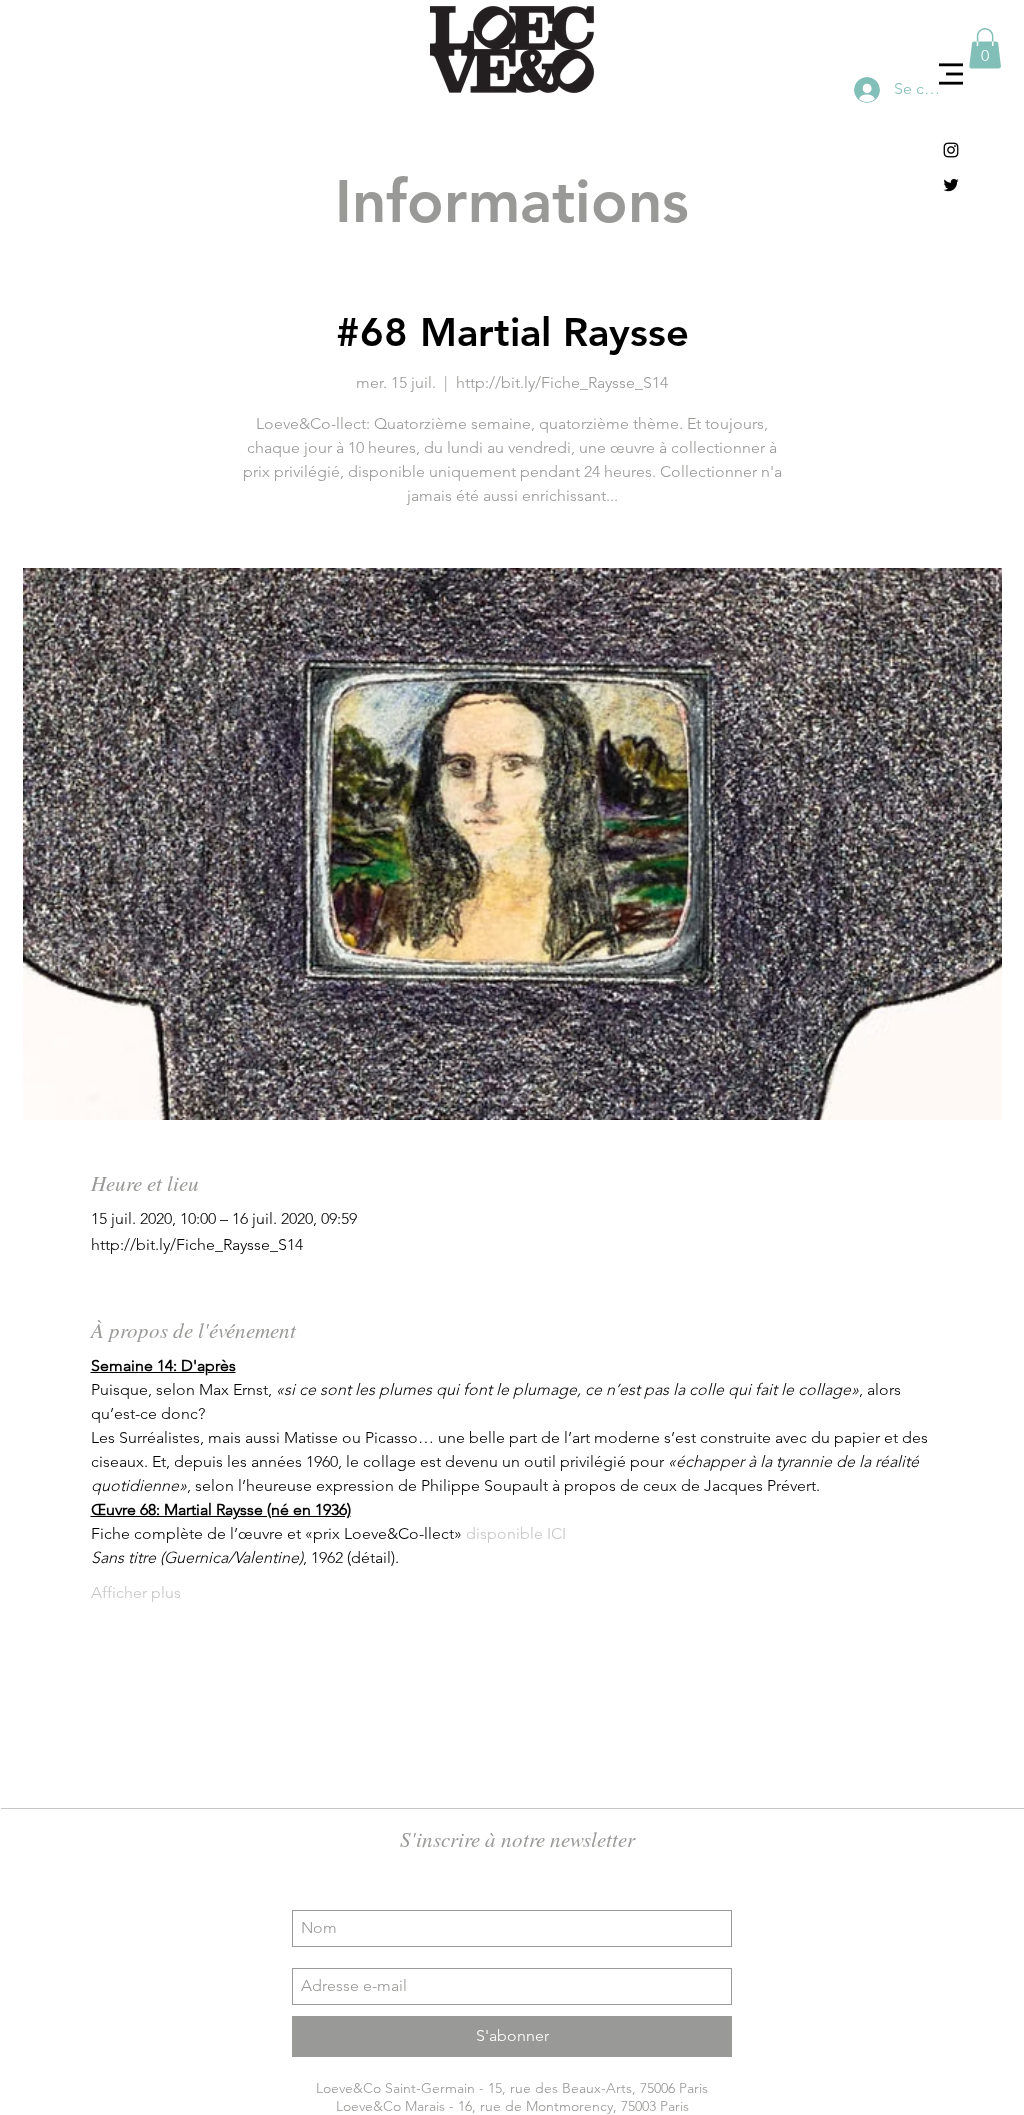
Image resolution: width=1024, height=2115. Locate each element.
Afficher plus (136, 1592)
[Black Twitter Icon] (951, 185)
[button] (951, 74)
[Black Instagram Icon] (951, 150)
